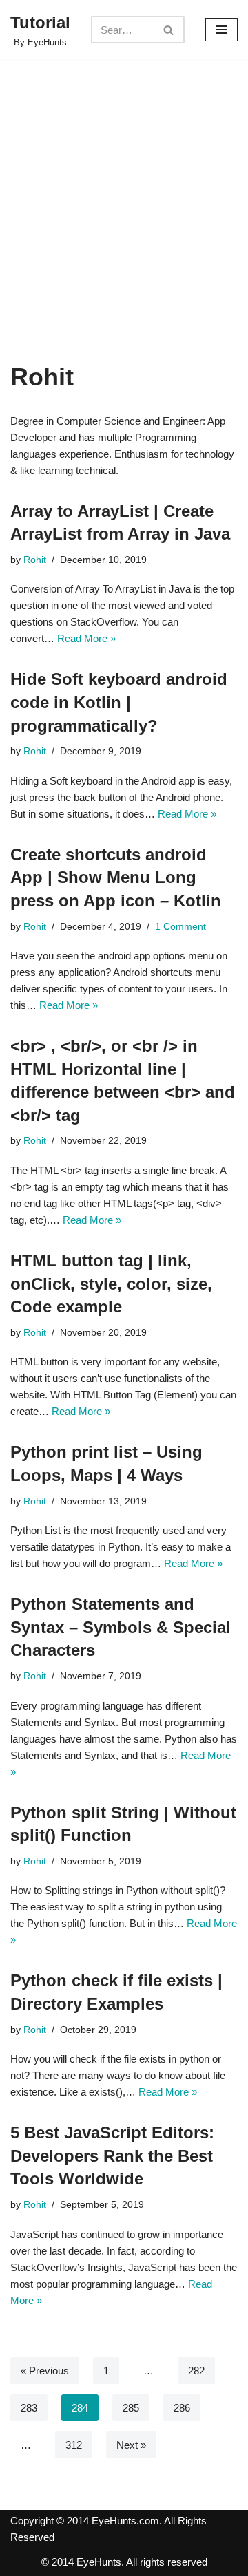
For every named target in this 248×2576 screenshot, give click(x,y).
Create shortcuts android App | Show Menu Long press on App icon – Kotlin (116, 877)
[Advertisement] (124, 231)
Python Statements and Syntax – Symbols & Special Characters (121, 1627)
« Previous (45, 2371)
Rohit (35, 560)
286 (182, 2408)
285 (131, 2408)
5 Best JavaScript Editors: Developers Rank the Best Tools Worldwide (112, 2155)
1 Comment (180, 927)
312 (74, 2445)
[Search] (169, 30)
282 (196, 2371)
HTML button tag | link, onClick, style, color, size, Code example (111, 1284)
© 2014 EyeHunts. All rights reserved (124, 2562)
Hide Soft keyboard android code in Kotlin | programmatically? (119, 702)
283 (29, 2408)
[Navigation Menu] (221, 30)
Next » (131, 2445)
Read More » (86, 638)
